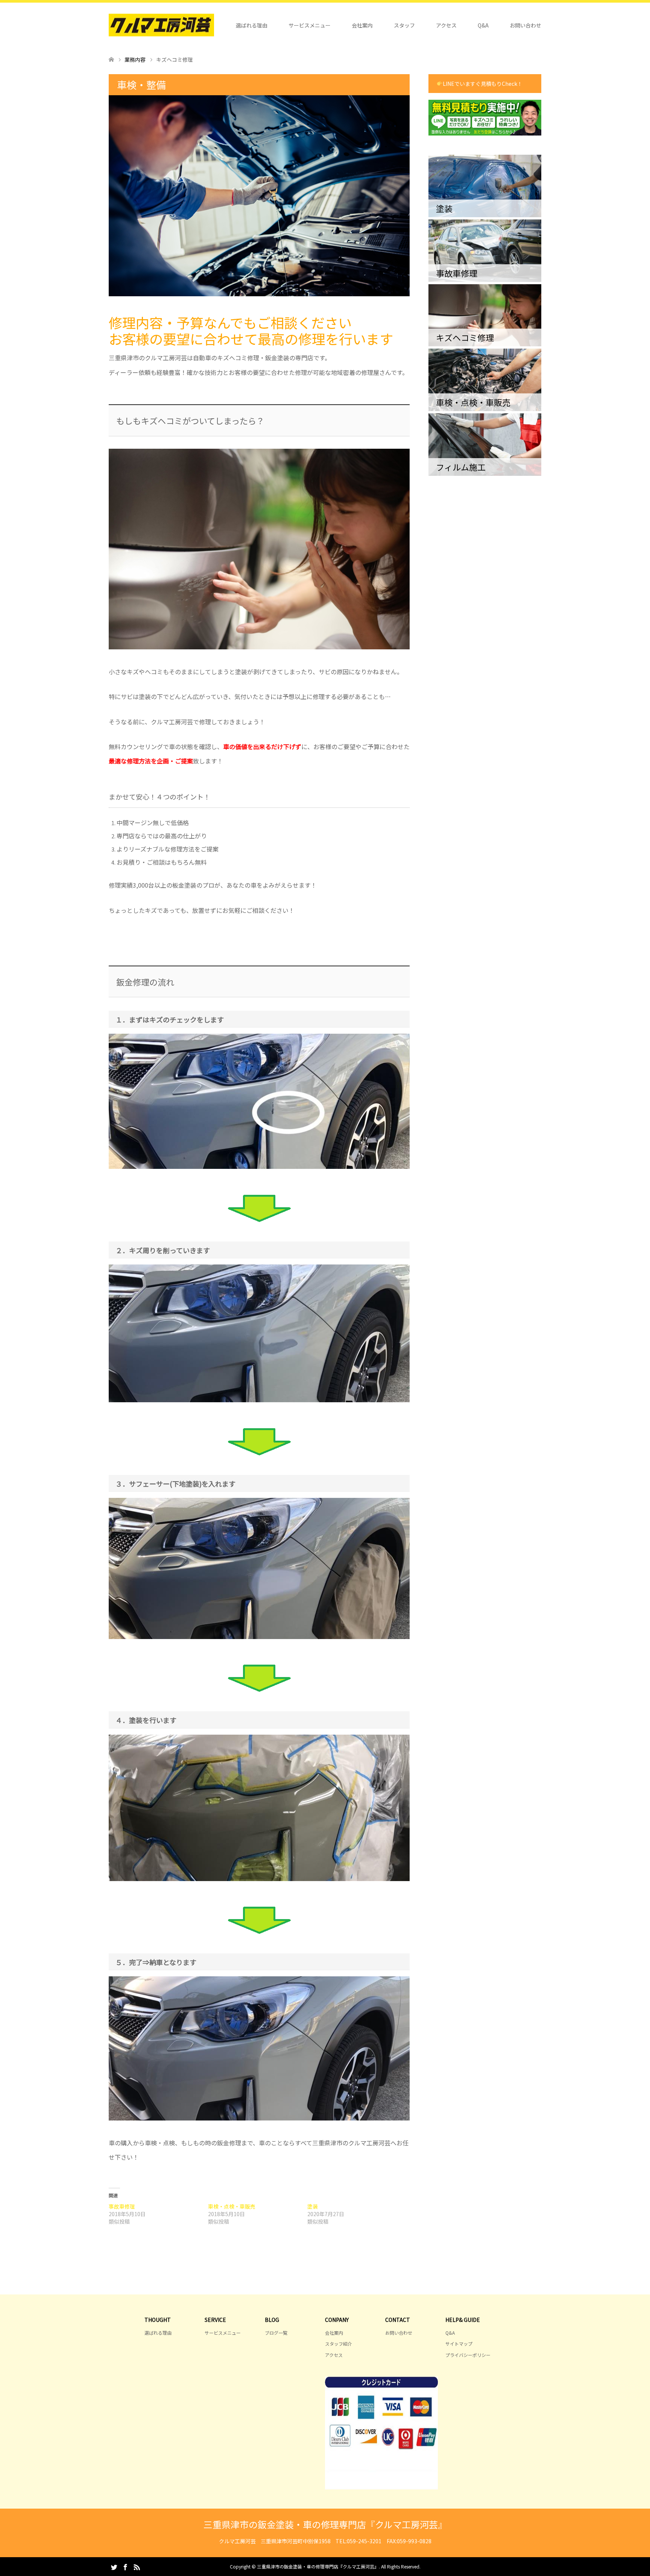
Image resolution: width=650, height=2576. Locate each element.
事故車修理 (122, 2206)
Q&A (483, 25)
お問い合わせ (525, 25)
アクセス (446, 25)
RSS (137, 2567)
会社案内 (362, 25)
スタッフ (404, 25)
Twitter (114, 2567)
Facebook (125, 2567)
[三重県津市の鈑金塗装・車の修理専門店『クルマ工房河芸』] (161, 25)
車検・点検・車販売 (232, 2206)
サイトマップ (459, 2344)
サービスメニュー (310, 25)
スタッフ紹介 (339, 2344)
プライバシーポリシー (468, 2355)
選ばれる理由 (252, 25)
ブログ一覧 (276, 2333)
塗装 (313, 2206)
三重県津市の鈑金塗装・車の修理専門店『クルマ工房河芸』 (325, 2524)
